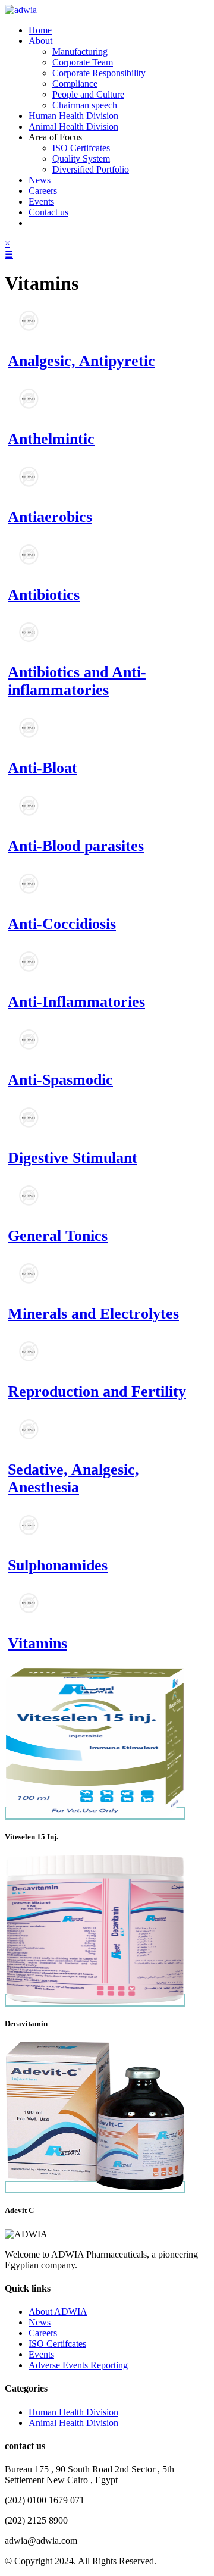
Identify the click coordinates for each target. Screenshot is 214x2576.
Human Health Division (73, 116)
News (40, 180)
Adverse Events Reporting (78, 2365)
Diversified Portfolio (91, 169)
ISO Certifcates (81, 148)
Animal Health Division (73, 126)
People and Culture (88, 94)
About (40, 41)
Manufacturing (80, 51)
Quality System (81, 159)
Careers (43, 191)
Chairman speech (85, 105)
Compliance (75, 84)
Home (40, 30)
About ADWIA (58, 2311)
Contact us (48, 212)
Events (41, 201)
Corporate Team (83, 62)
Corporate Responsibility (99, 73)
